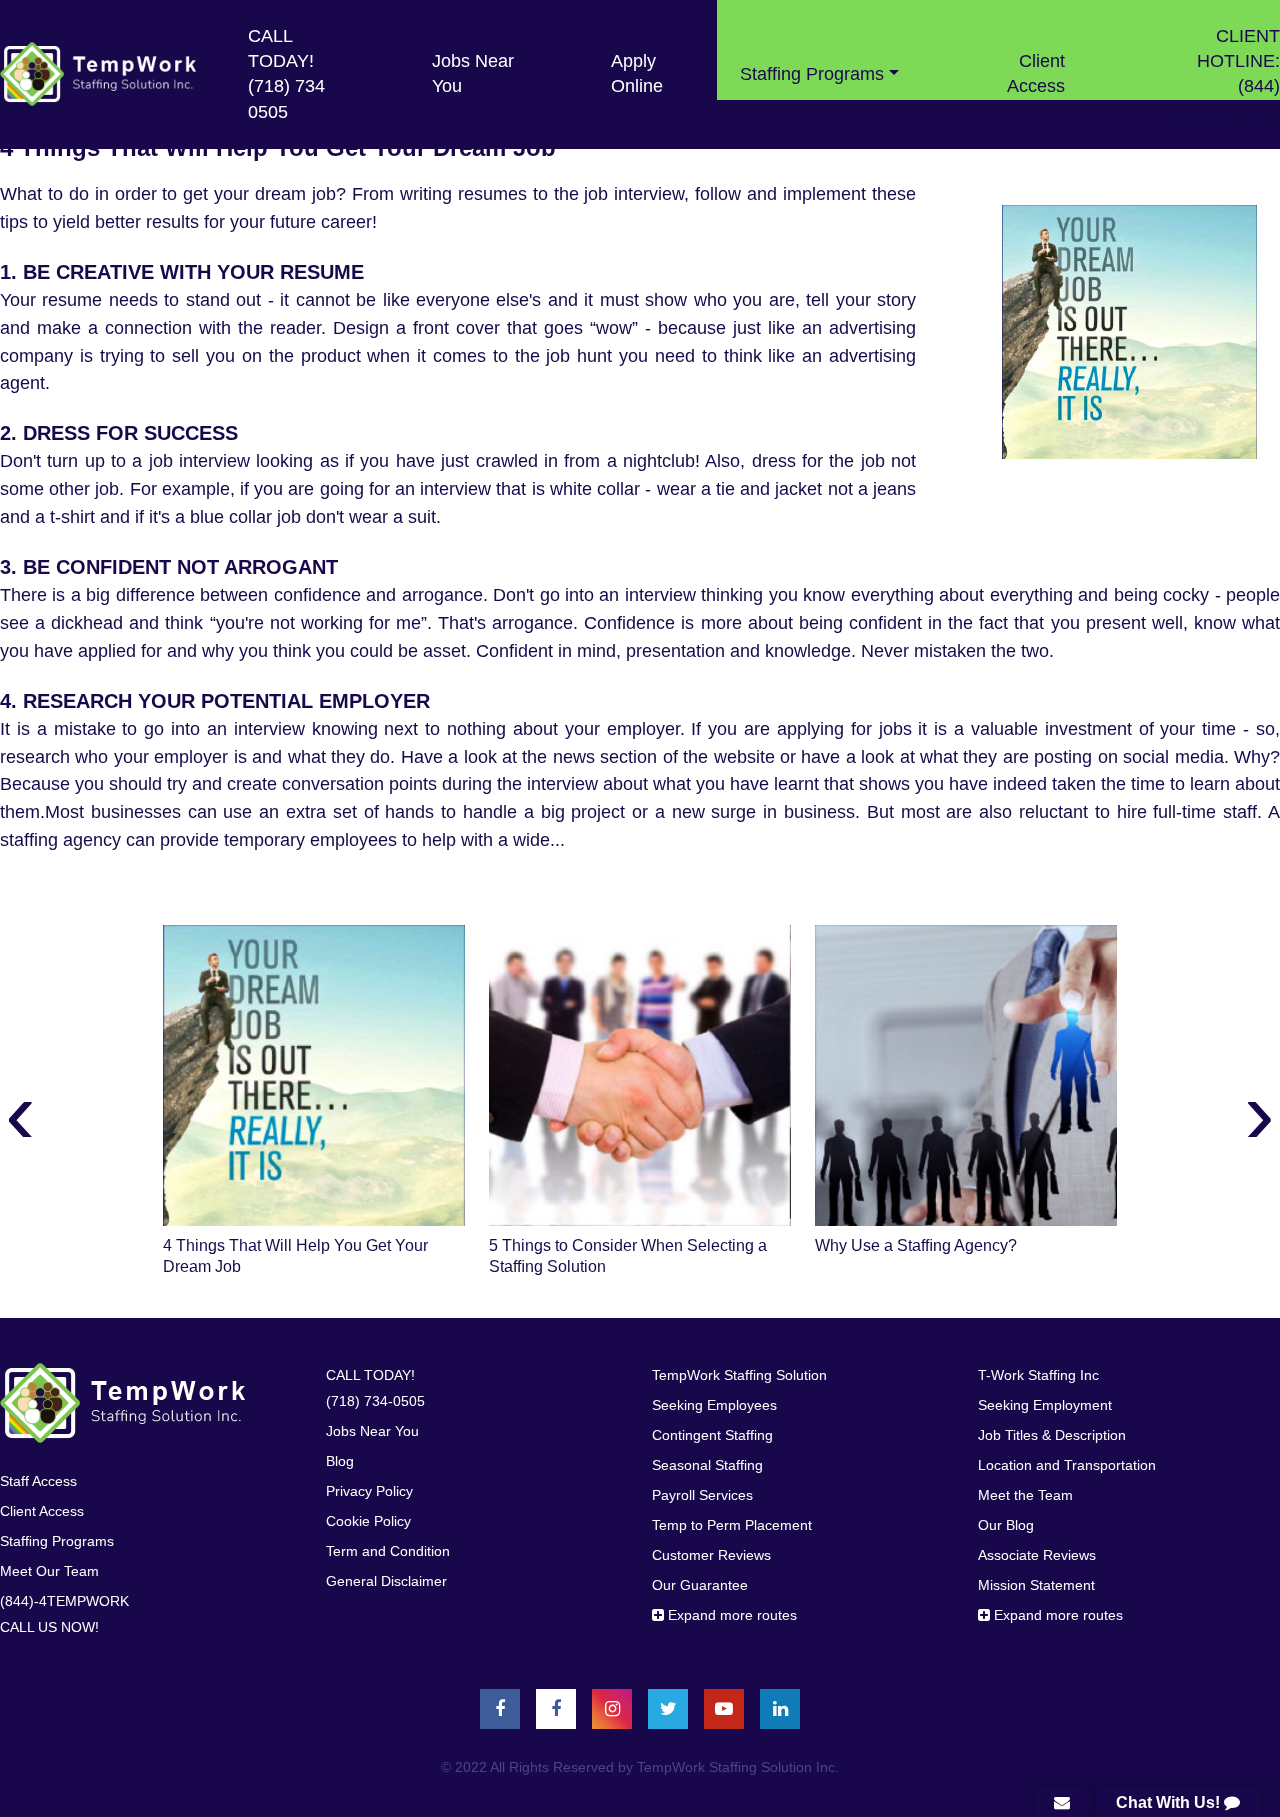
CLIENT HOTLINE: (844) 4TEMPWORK (1222, 74)
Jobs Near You (473, 73)
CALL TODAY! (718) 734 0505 (286, 74)
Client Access (1036, 73)
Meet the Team (1025, 1495)
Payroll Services (702, 1495)
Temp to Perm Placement (732, 1525)
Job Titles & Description (1052, 1435)
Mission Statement (1036, 1585)
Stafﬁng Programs (57, 1541)
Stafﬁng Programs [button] (812, 74)
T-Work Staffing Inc (1038, 1375)
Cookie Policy (368, 1521)
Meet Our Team (49, 1571)
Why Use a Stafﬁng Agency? (916, 1245)
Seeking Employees (714, 1405)
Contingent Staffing (712, 1435)
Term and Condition (388, 1551)
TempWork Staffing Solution (739, 1375)
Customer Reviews (711, 1555)
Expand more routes (730, 1615)
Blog (340, 1461)
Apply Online (637, 73)
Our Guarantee (700, 1585)
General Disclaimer (386, 1581)
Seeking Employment (1045, 1405)
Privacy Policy (369, 1491)
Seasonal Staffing (707, 1465)
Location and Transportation (1067, 1465)
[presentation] (20, 1112)
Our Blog (1006, 1525)
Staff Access (38, 1481)
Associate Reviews (1037, 1555)
